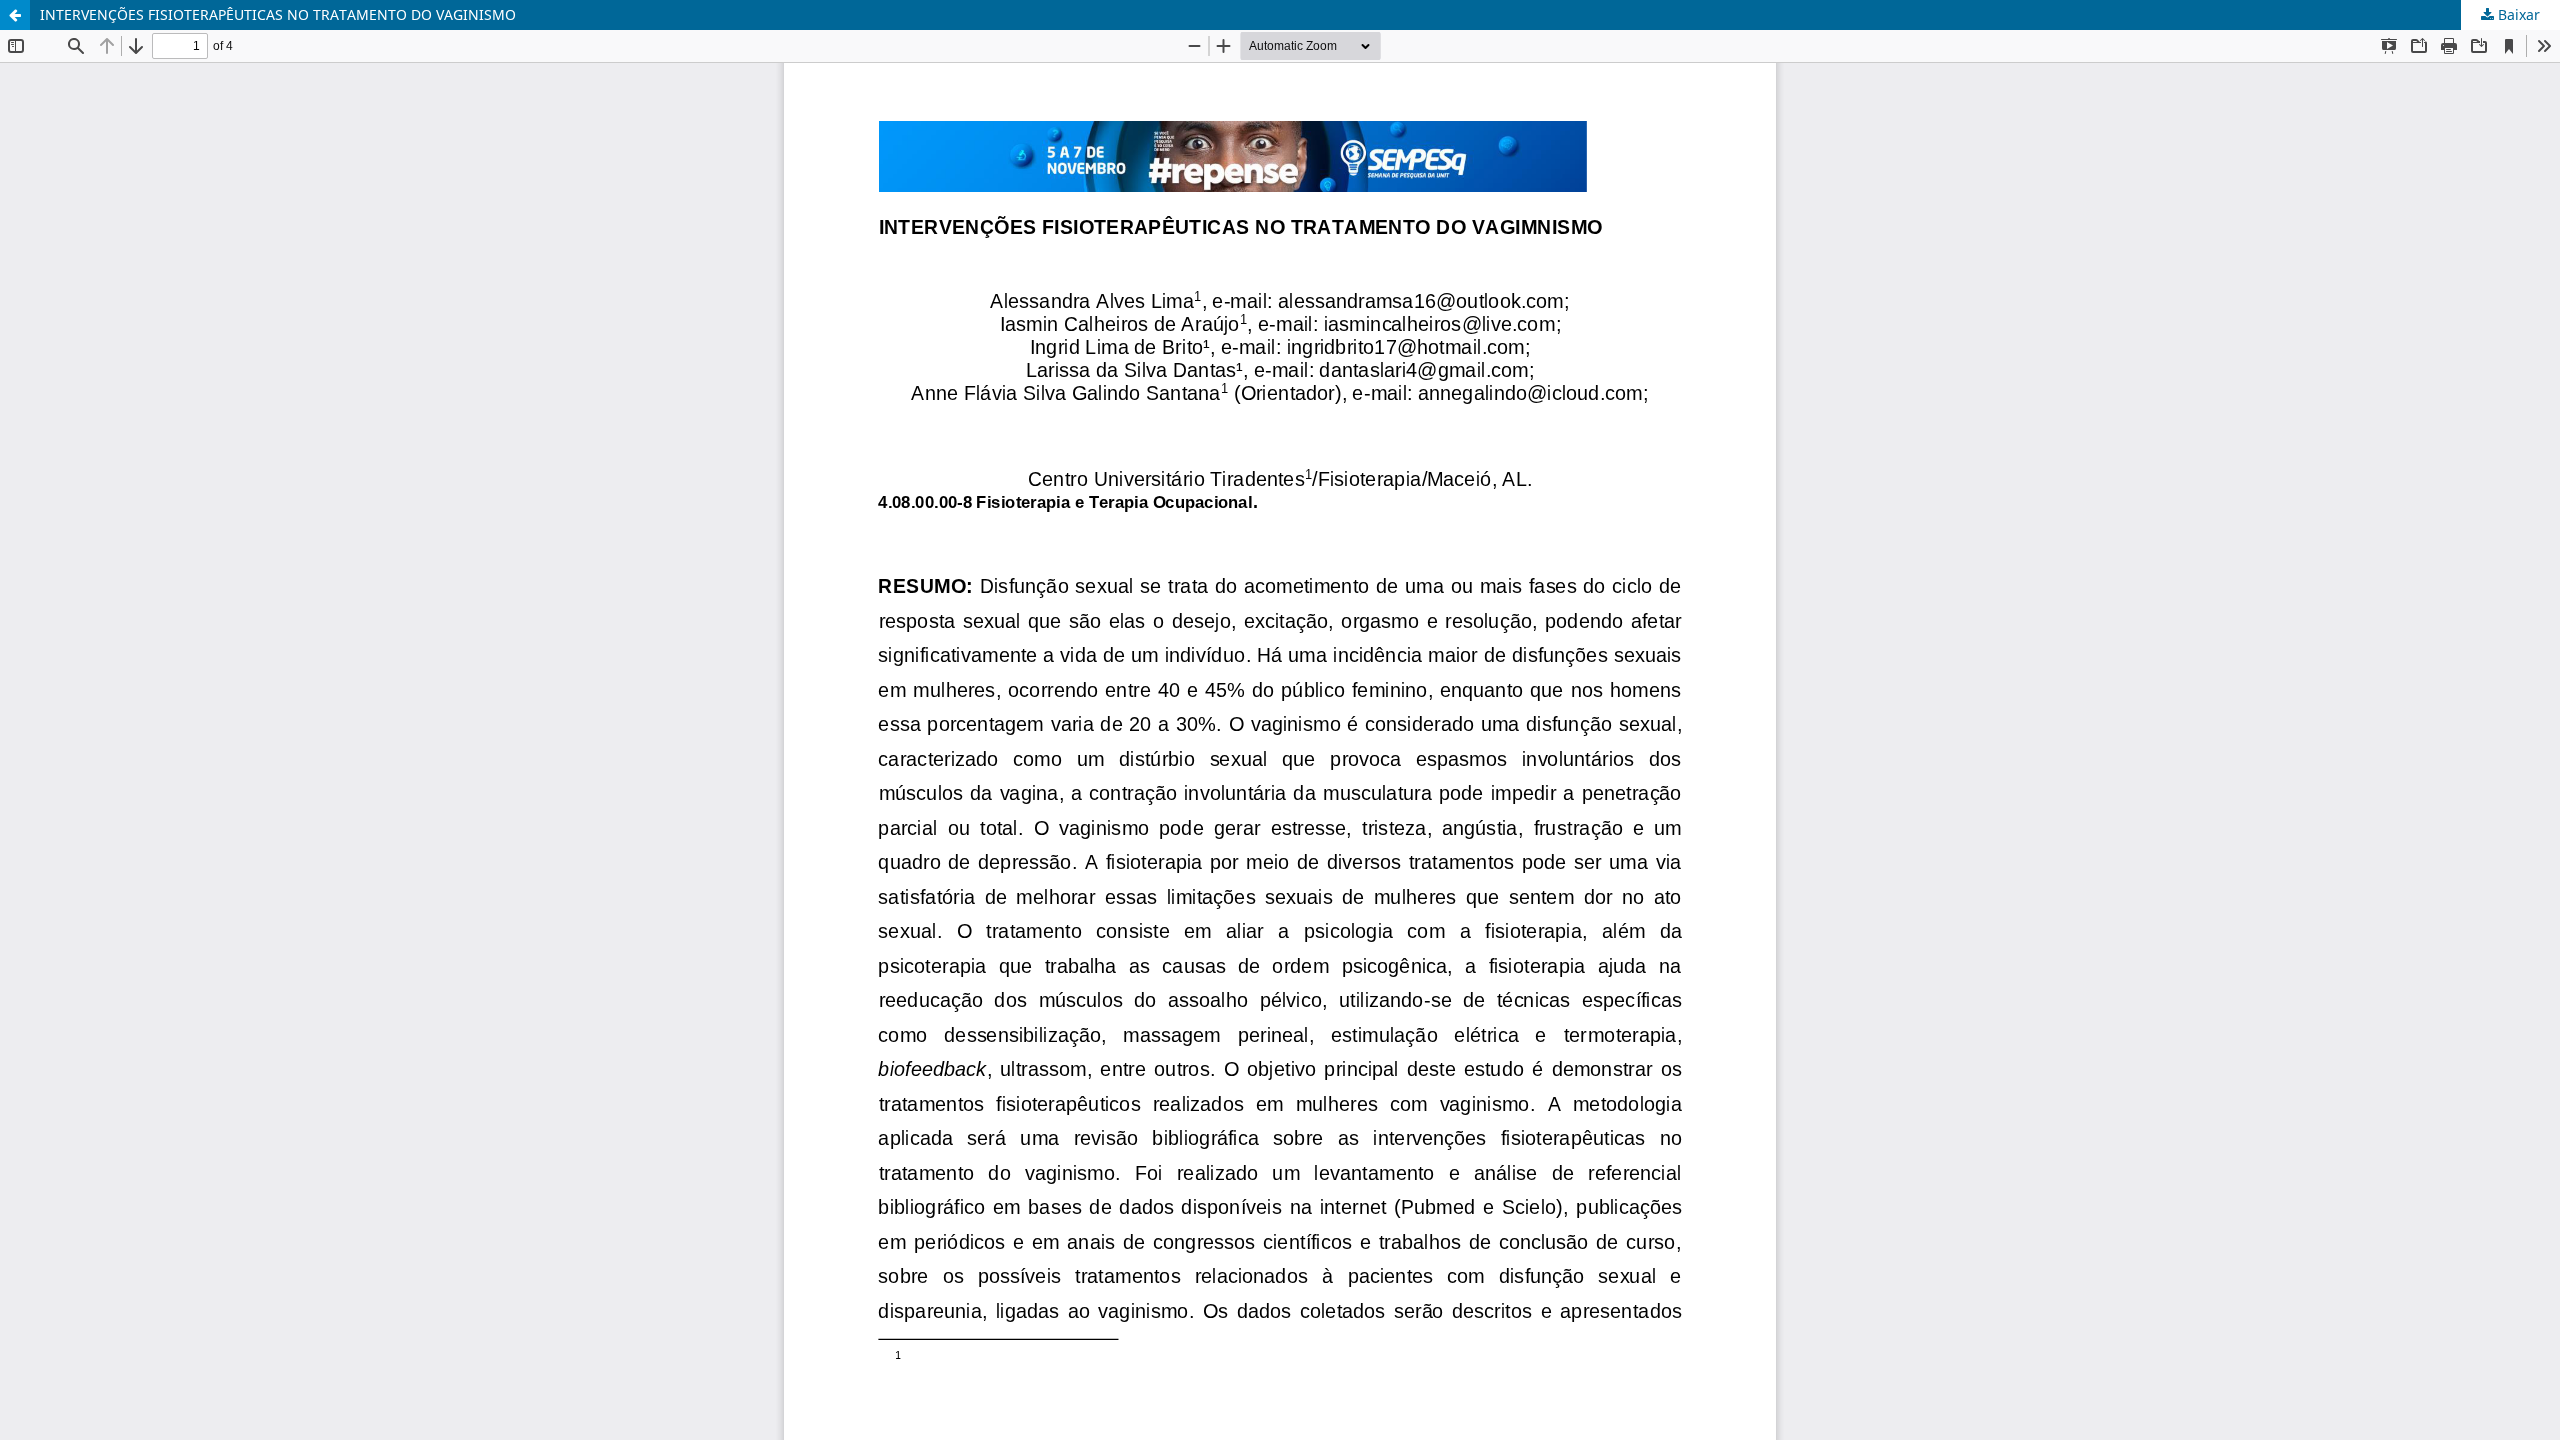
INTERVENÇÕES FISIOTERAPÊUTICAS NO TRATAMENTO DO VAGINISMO (278, 14)
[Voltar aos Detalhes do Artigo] (15, 15)
